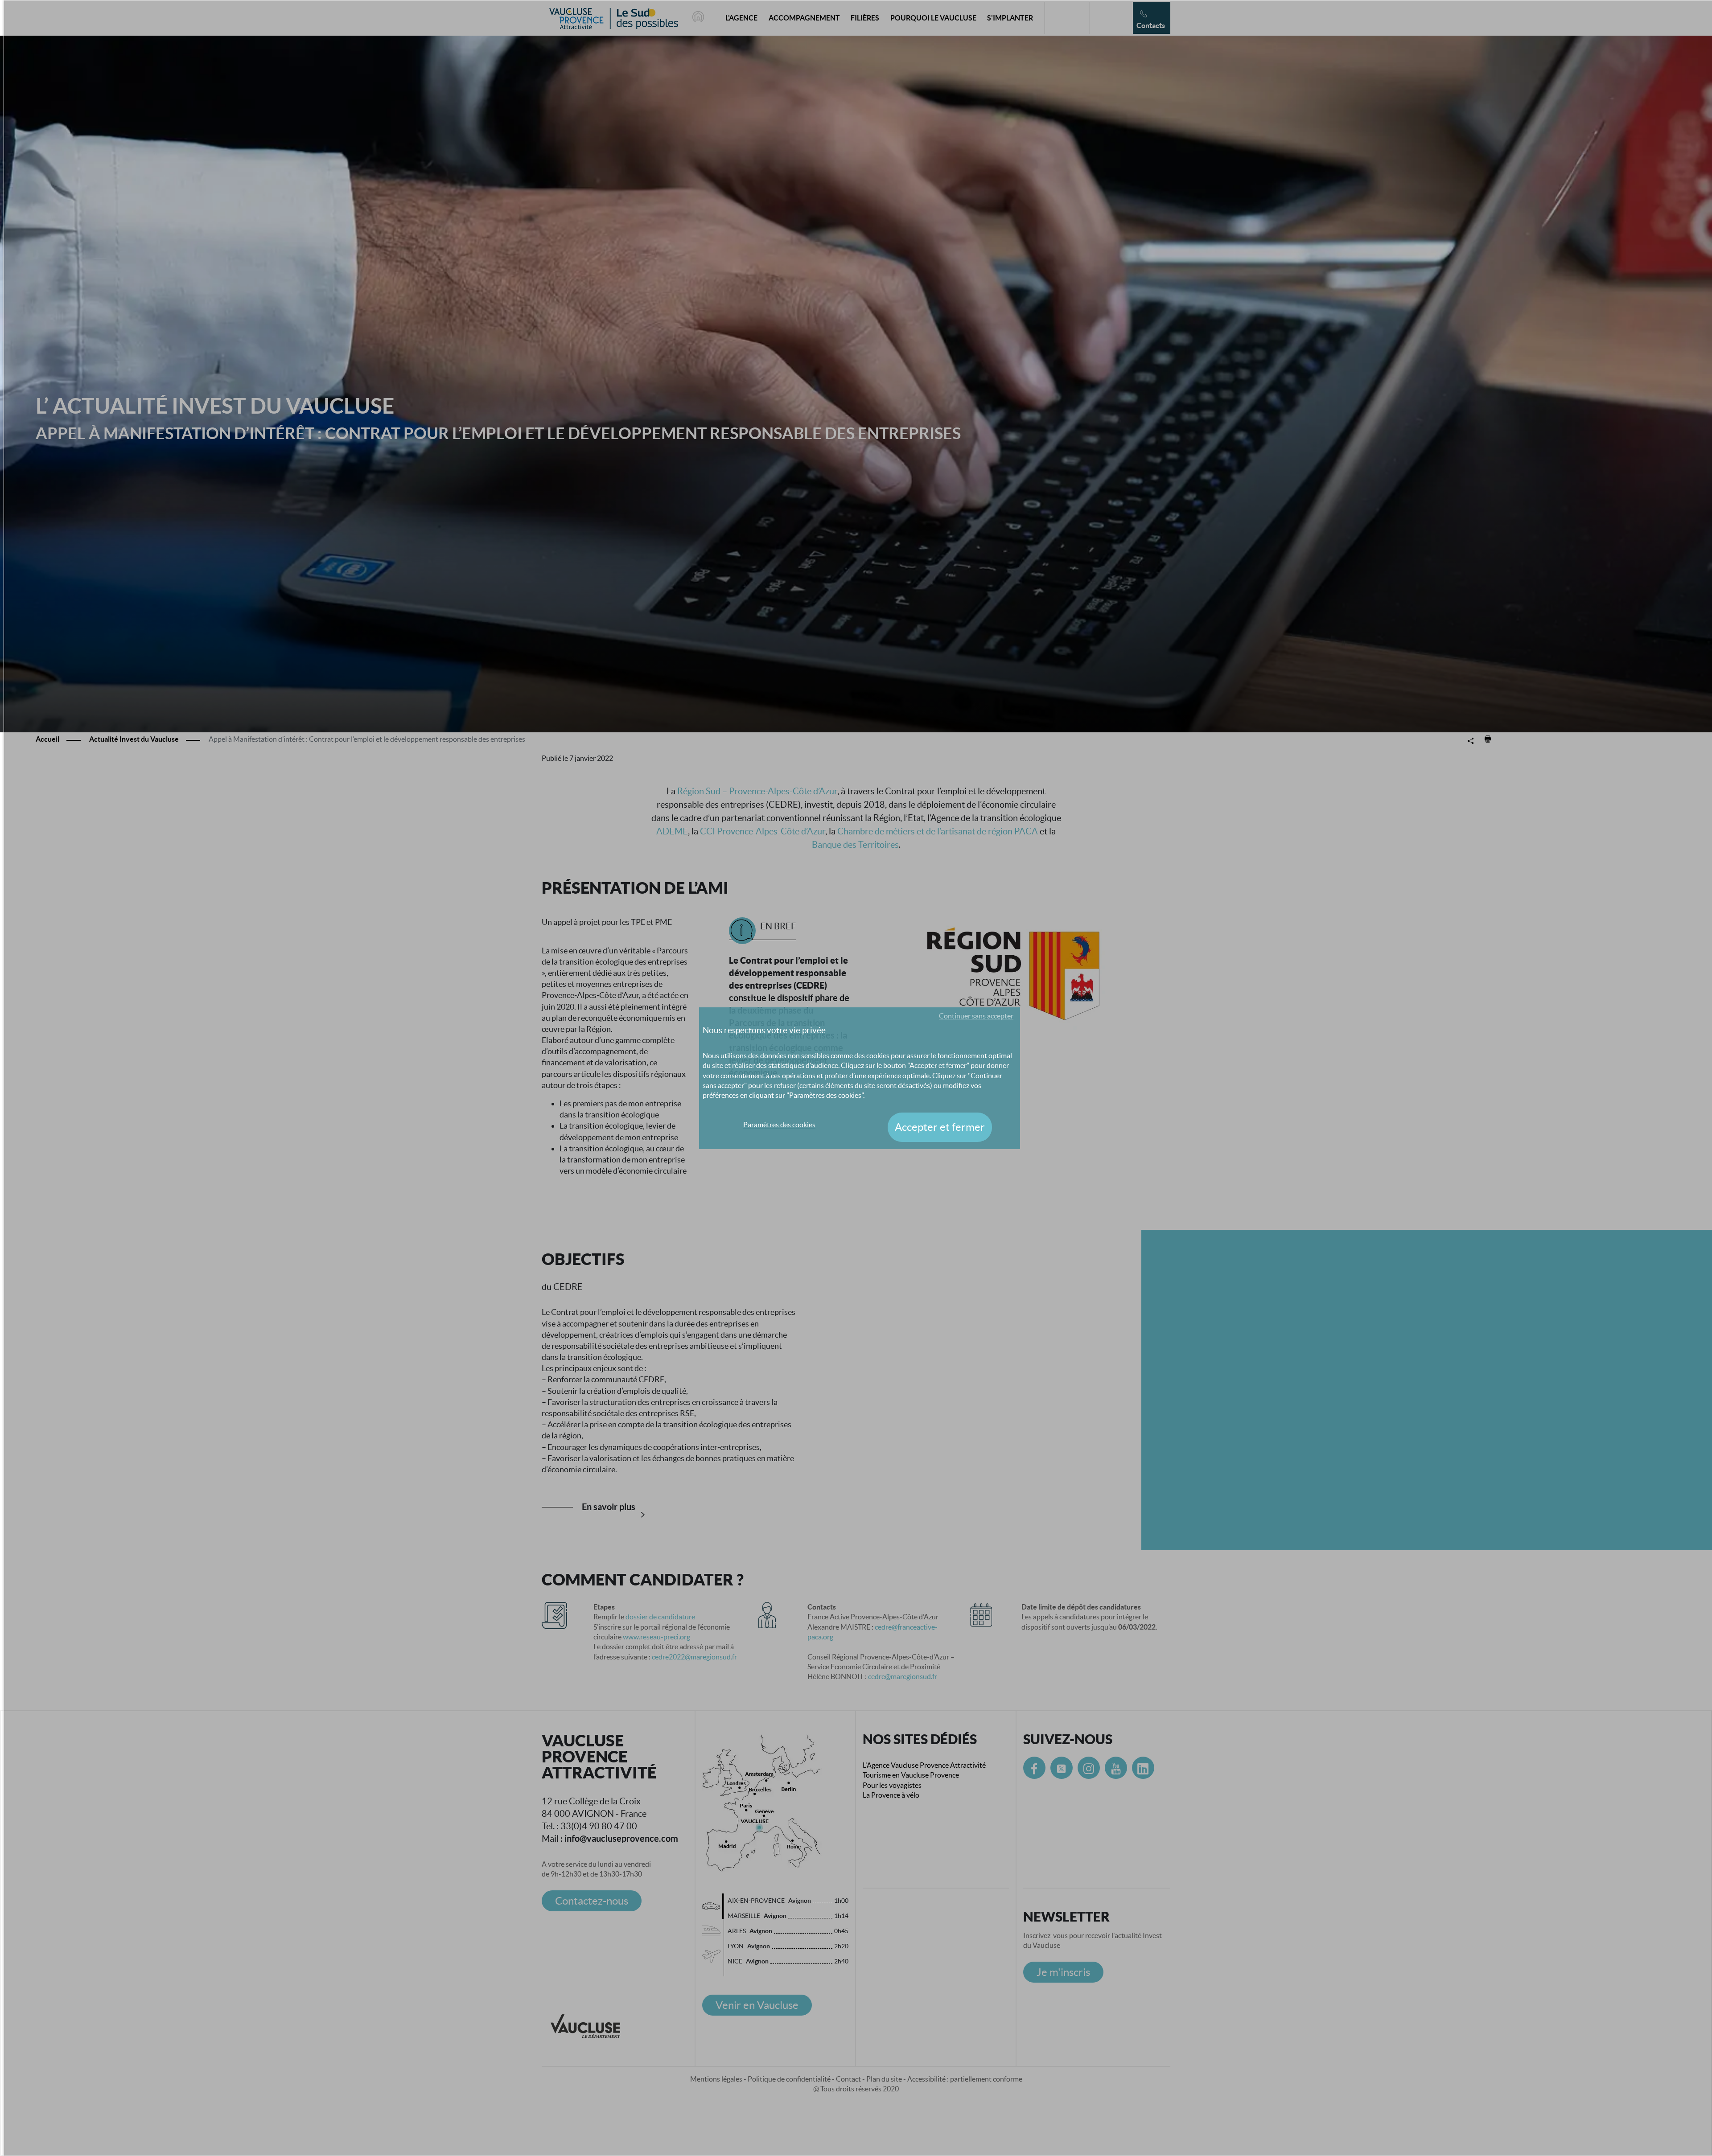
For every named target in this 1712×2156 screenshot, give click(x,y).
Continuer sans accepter (976, 1016)
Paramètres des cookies (779, 1125)
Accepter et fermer (940, 1127)
